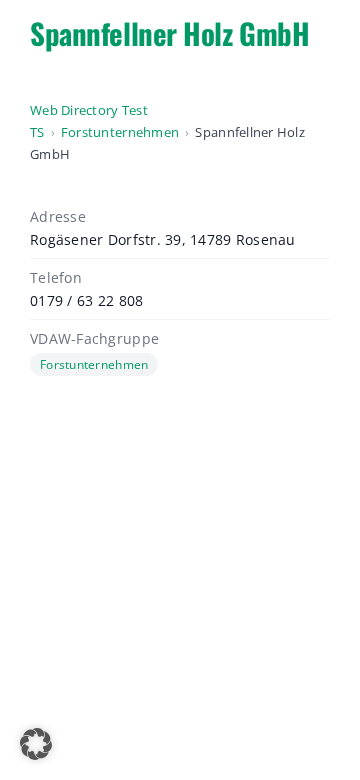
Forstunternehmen (120, 132)
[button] (36, 744)
